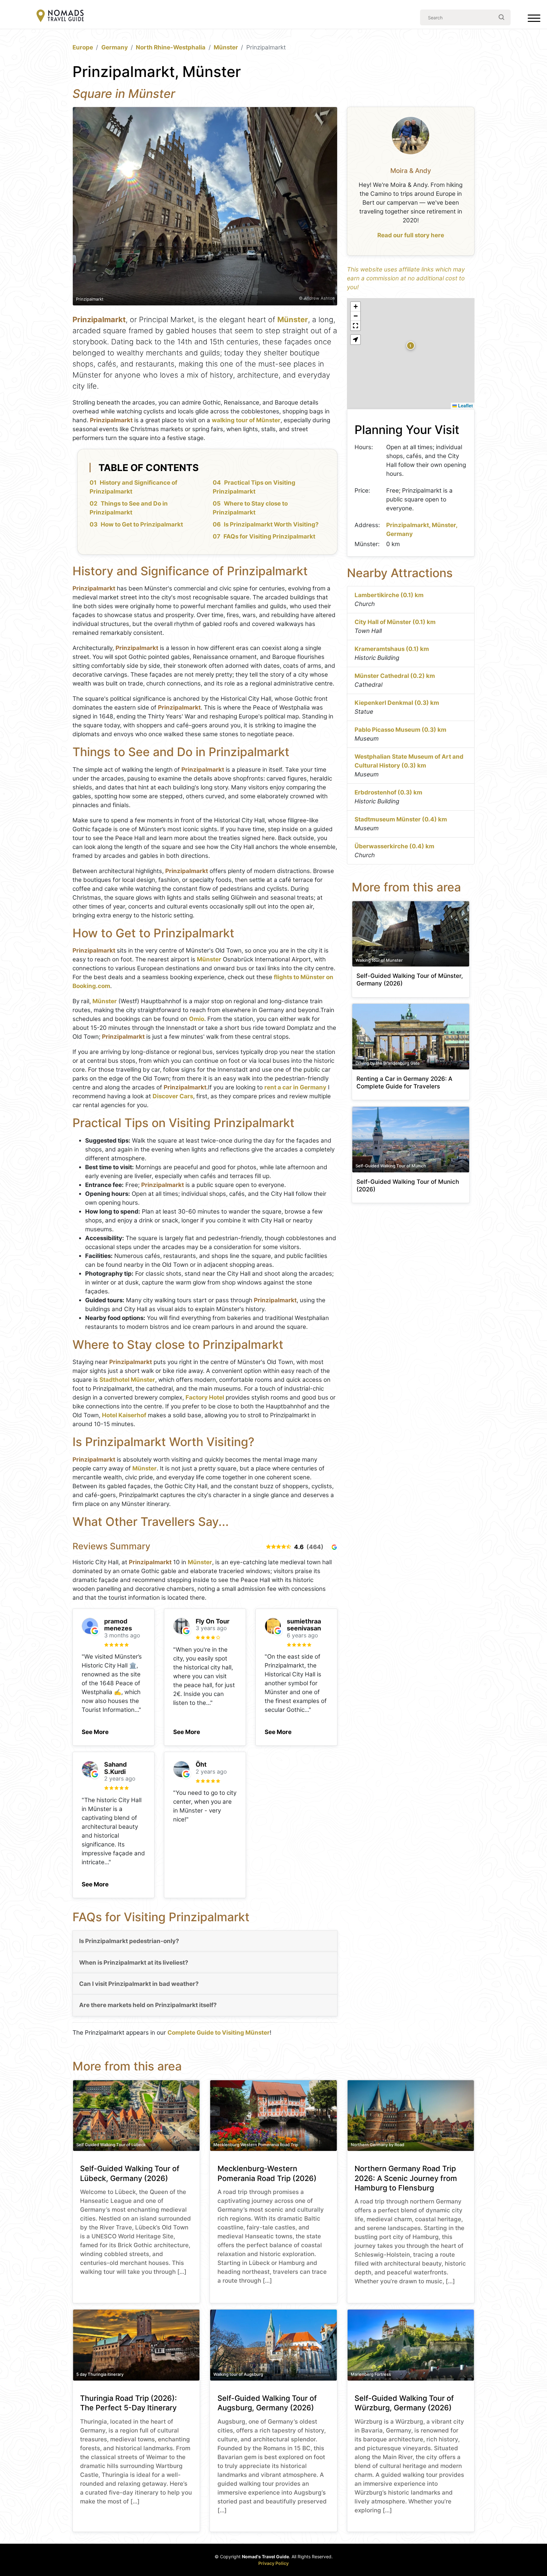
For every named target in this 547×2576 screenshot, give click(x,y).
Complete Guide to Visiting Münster (219, 2033)
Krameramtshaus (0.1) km (392, 649)
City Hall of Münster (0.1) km (395, 622)
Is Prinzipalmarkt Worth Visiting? (271, 524)
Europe (83, 47)
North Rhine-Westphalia (171, 47)
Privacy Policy (273, 2563)
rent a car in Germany (295, 1087)
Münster (226, 47)
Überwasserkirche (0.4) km (394, 846)
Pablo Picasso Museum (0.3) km (400, 730)
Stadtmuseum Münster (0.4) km (401, 819)
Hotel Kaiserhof (124, 1415)
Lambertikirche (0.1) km (389, 595)
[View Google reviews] (334, 1547)
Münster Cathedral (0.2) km (395, 676)
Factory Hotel (205, 1397)
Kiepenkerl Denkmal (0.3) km (397, 703)
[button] (95, 1730)
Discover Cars (173, 1096)
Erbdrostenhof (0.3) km (388, 792)
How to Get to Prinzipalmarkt (142, 524)
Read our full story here (411, 235)
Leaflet (465, 405)
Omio (197, 1019)
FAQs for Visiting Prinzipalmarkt (269, 536)
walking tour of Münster (246, 420)
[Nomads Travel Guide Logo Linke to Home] (60, 16)
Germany (115, 47)
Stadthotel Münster (127, 1380)
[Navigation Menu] (534, 20)
